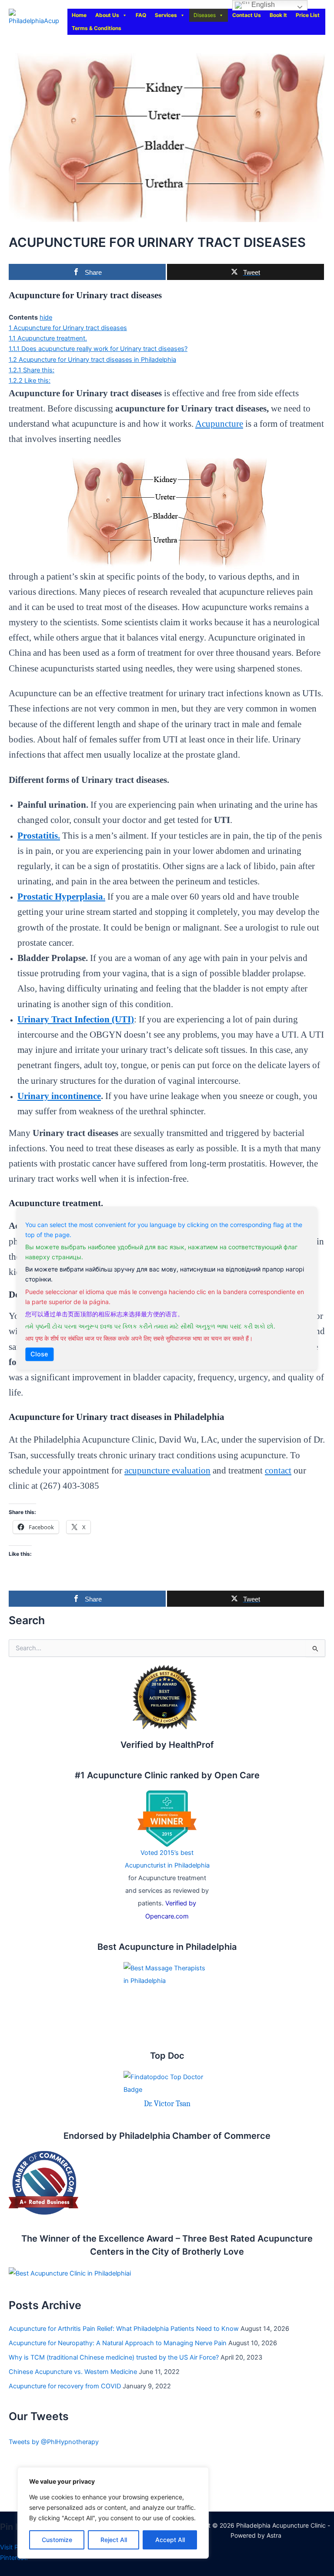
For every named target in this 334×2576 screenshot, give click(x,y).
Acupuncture (219, 424)
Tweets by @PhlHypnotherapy (54, 2442)
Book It (278, 15)
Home (79, 15)
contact (278, 1470)
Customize (57, 2540)
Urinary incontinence (59, 1096)
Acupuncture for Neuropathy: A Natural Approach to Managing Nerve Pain (118, 2343)
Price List (308, 15)
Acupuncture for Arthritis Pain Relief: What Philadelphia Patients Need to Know (124, 2329)
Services (166, 15)
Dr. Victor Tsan (167, 2104)
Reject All (114, 2540)
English (262, 5)
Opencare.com (167, 1916)
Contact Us (247, 15)
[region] (113, 2513)
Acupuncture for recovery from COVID (65, 2386)
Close (39, 1354)
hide (46, 317)
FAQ (141, 15)
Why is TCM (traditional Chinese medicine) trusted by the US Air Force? (114, 2357)
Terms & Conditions (97, 28)
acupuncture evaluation (167, 1470)
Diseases (205, 15)
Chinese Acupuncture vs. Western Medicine (73, 2372)
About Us (107, 15)
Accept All (170, 2540)
